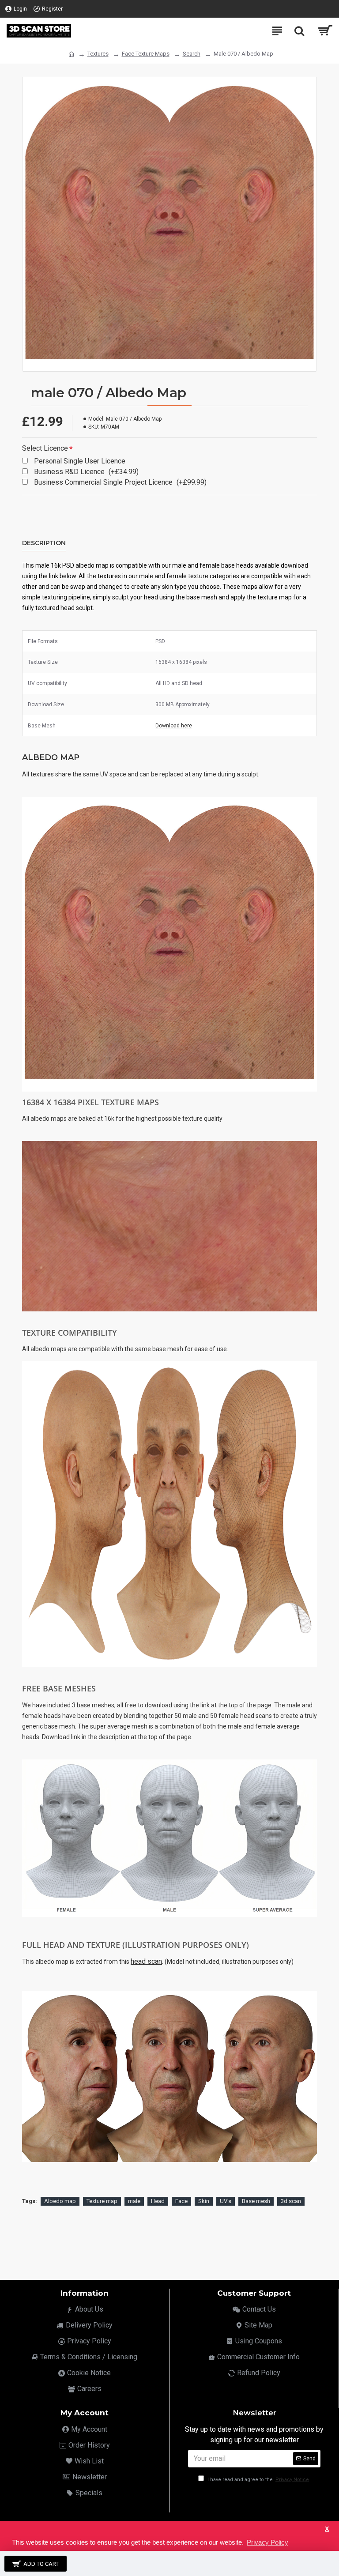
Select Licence (45, 448)
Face (181, 2201)
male (134, 2201)
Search (192, 54)
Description (44, 543)
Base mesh (256, 2201)
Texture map (102, 2201)
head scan (146, 1961)
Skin (204, 2201)
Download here (174, 726)
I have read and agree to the (258, 2480)
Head (158, 2201)
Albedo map (60, 2201)
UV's (226, 2201)
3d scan (291, 2201)
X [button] (327, 2529)
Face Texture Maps (146, 54)
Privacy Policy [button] (267, 2542)
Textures (98, 54)
